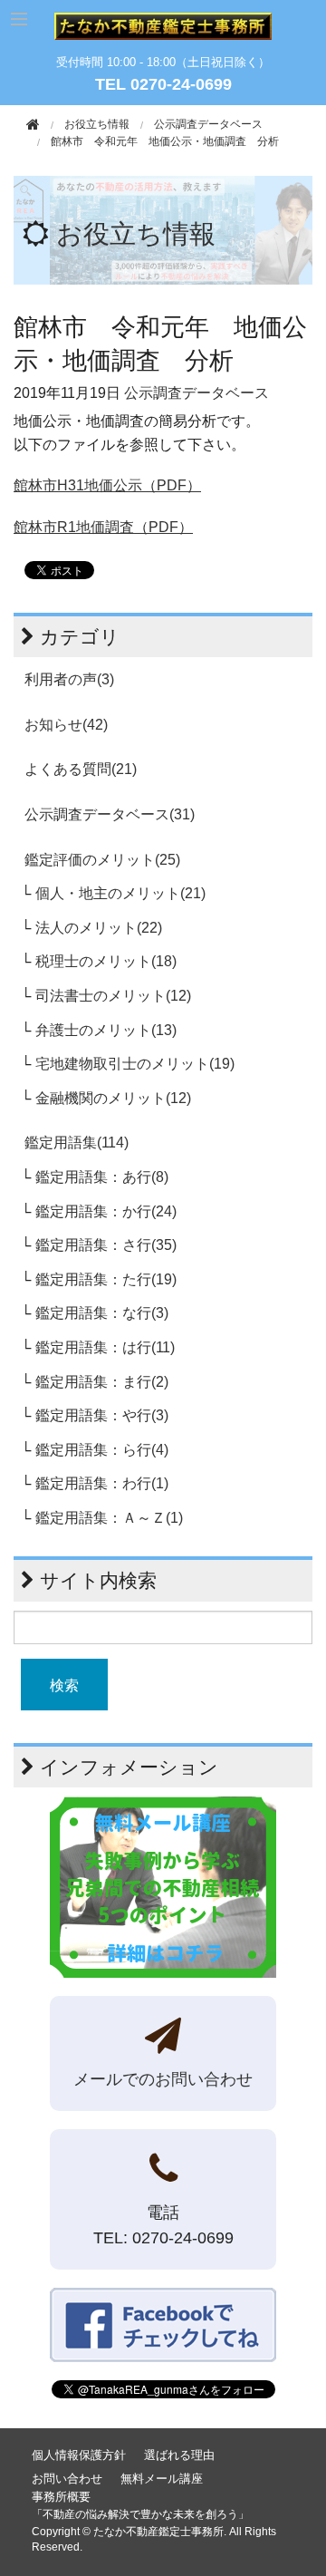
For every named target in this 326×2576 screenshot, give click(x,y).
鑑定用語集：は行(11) (105, 1347)
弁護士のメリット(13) (106, 1030)
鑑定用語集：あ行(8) (102, 1177)
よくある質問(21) (81, 769)
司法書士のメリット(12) (113, 996)
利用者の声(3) (69, 679)
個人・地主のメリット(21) (120, 893)
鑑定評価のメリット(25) (102, 860)
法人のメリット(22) (99, 928)
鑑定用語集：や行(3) (102, 1415)
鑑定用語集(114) (77, 1143)
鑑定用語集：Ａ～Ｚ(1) (109, 1518)
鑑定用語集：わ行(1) (102, 1483)
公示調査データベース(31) (110, 814)
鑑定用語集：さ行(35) (106, 1245)
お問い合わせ (67, 2479)
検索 (64, 1685)
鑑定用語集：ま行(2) (102, 1382)
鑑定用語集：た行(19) (106, 1279)
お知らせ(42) (66, 725)
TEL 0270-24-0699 (163, 84)
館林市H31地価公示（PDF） (107, 485)
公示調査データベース (208, 124)
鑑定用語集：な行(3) (102, 1313)
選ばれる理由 (179, 2455)
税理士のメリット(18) (106, 961)
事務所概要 (61, 2497)
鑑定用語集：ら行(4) (102, 1450)
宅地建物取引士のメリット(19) (135, 1064)
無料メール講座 (162, 2479)
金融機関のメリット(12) (113, 1098)
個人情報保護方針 (79, 2455)
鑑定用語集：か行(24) (106, 1211)
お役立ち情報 (136, 234)
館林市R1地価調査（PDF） (103, 527)
